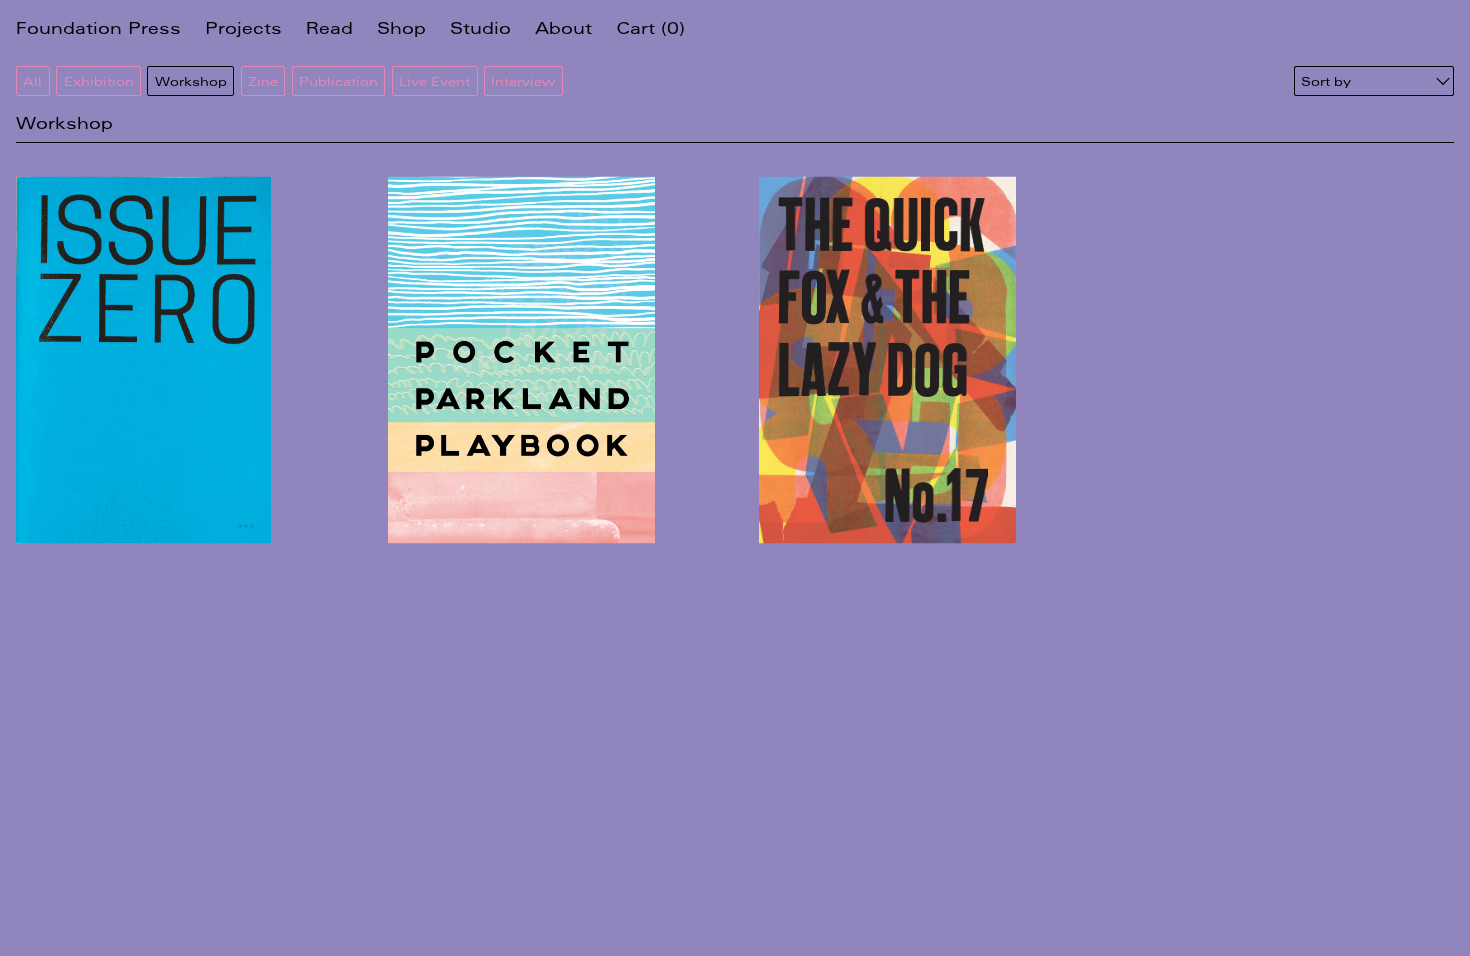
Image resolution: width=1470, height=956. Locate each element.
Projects (243, 27)
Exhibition (99, 81)
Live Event (434, 81)
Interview (523, 81)
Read (329, 27)
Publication (338, 81)
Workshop (191, 81)
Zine (263, 81)
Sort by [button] (1326, 81)
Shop (401, 27)
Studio (480, 27)
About (563, 27)
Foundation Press (98, 27)
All (32, 81)
